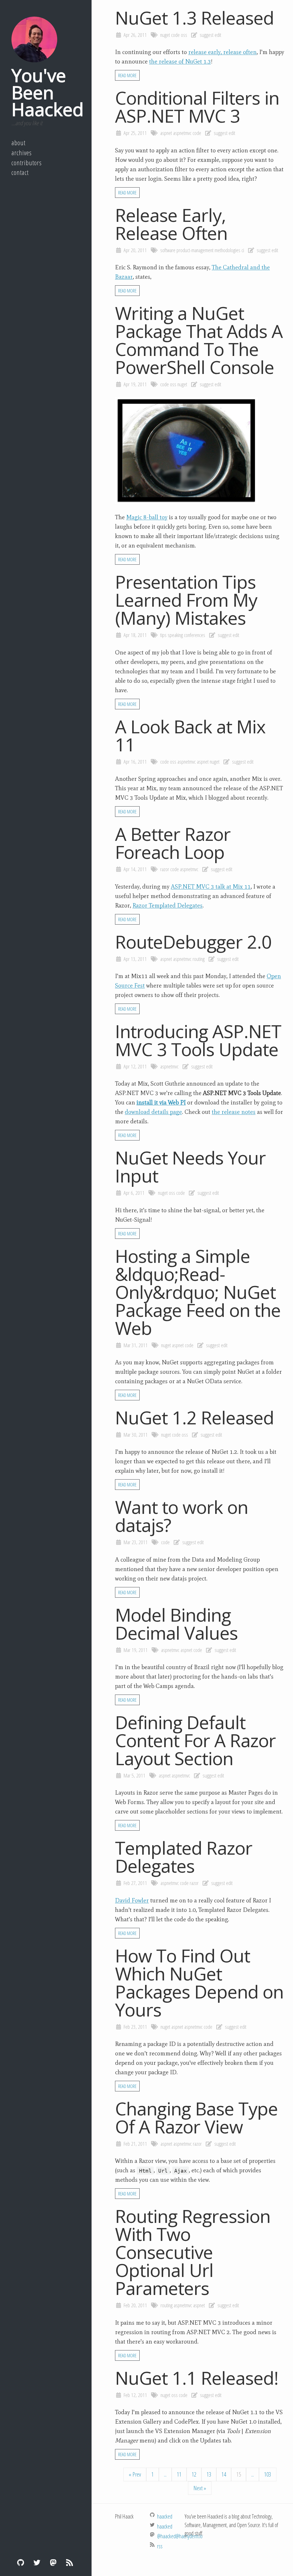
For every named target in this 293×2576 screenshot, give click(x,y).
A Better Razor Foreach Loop (173, 843)
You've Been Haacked (47, 92)
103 (268, 2474)
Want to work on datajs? (182, 1516)
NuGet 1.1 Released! (197, 2378)
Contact (20, 172)
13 (209, 2474)
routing (199, 959)
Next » (200, 2488)
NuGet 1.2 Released (194, 1417)
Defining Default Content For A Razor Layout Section (195, 1740)
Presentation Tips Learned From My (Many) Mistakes (186, 600)
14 (224, 2474)
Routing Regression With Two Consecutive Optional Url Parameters (193, 2252)
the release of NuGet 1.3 (180, 61)
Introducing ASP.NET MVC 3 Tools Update (198, 1040)
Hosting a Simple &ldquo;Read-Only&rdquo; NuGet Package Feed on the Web (198, 1292)
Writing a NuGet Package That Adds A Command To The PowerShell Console (199, 340)
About (18, 143)
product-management (195, 250)
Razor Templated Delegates (168, 905)
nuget (165, 35)
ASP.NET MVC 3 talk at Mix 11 (211, 887)
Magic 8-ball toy (147, 517)
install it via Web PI (161, 1102)
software (168, 250)
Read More (127, 75)
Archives (22, 153)
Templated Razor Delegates (184, 1857)
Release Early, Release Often (171, 224)
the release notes (234, 1112)
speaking (175, 635)
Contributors (27, 163)
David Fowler (132, 1900)
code (175, 35)
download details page (153, 1112)
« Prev (135, 2474)
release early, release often (222, 52)
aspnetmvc (182, 133)
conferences (195, 635)
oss (184, 35)
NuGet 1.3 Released (194, 18)
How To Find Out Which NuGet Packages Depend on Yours (199, 1982)
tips (163, 635)
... (165, 2474)
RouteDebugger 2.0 (193, 942)
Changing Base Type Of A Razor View (196, 2117)
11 (179, 2474)
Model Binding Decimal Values (176, 1624)
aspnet (166, 133)
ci (243, 250)
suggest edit (210, 35)
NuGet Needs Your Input (190, 1166)
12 (194, 2474)
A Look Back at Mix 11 (190, 735)
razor (165, 869)
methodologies (227, 250)
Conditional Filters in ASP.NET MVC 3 (197, 107)
